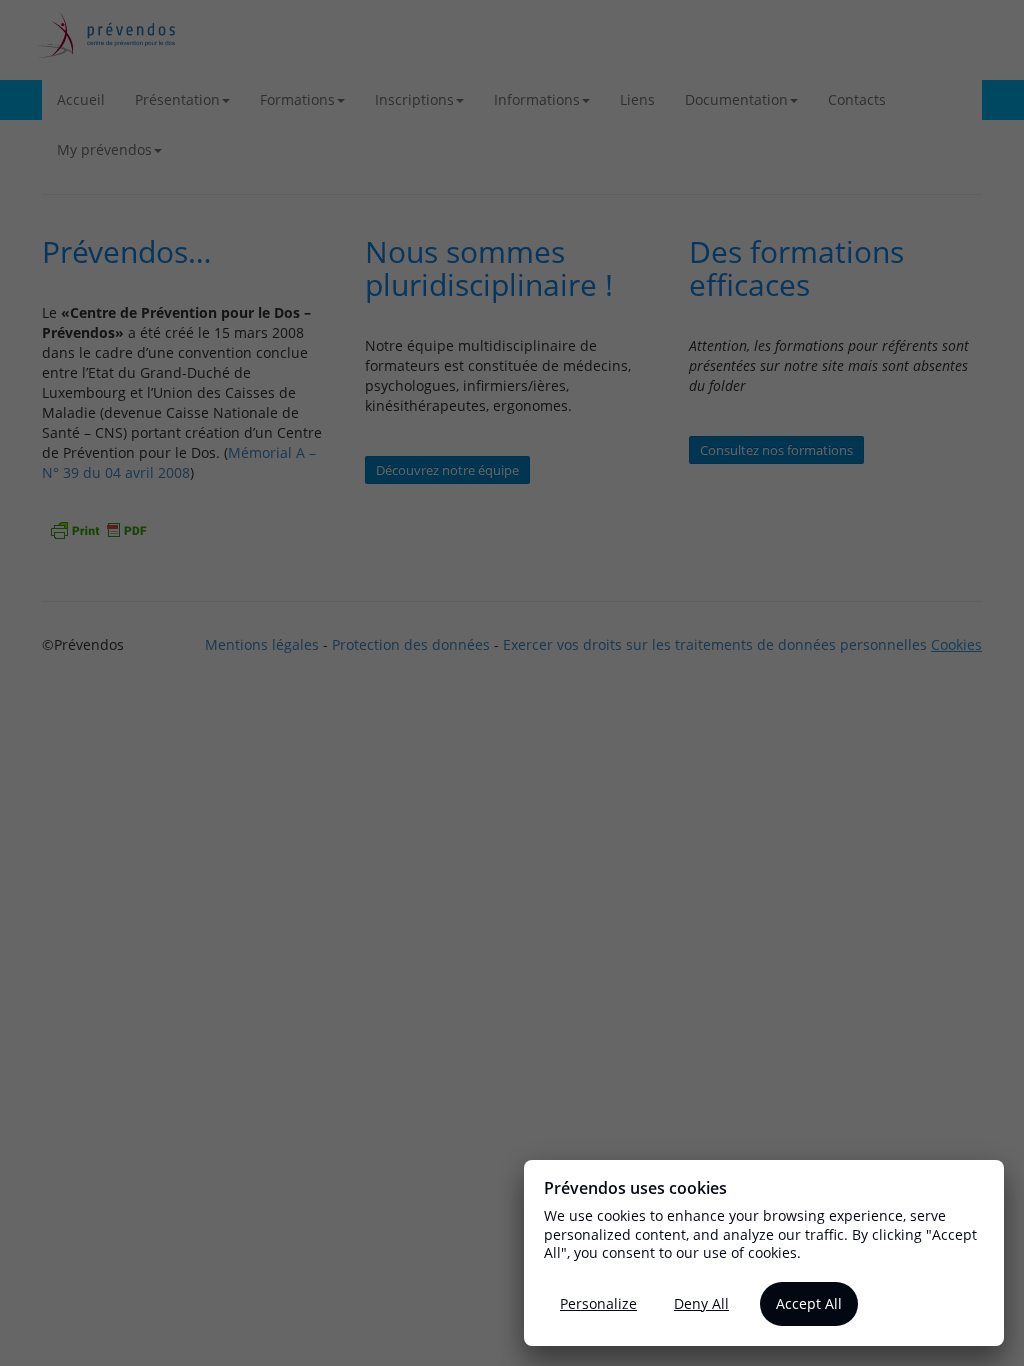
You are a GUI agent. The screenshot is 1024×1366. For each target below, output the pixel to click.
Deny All (701, 1303)
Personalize (598, 1303)
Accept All (809, 1303)
